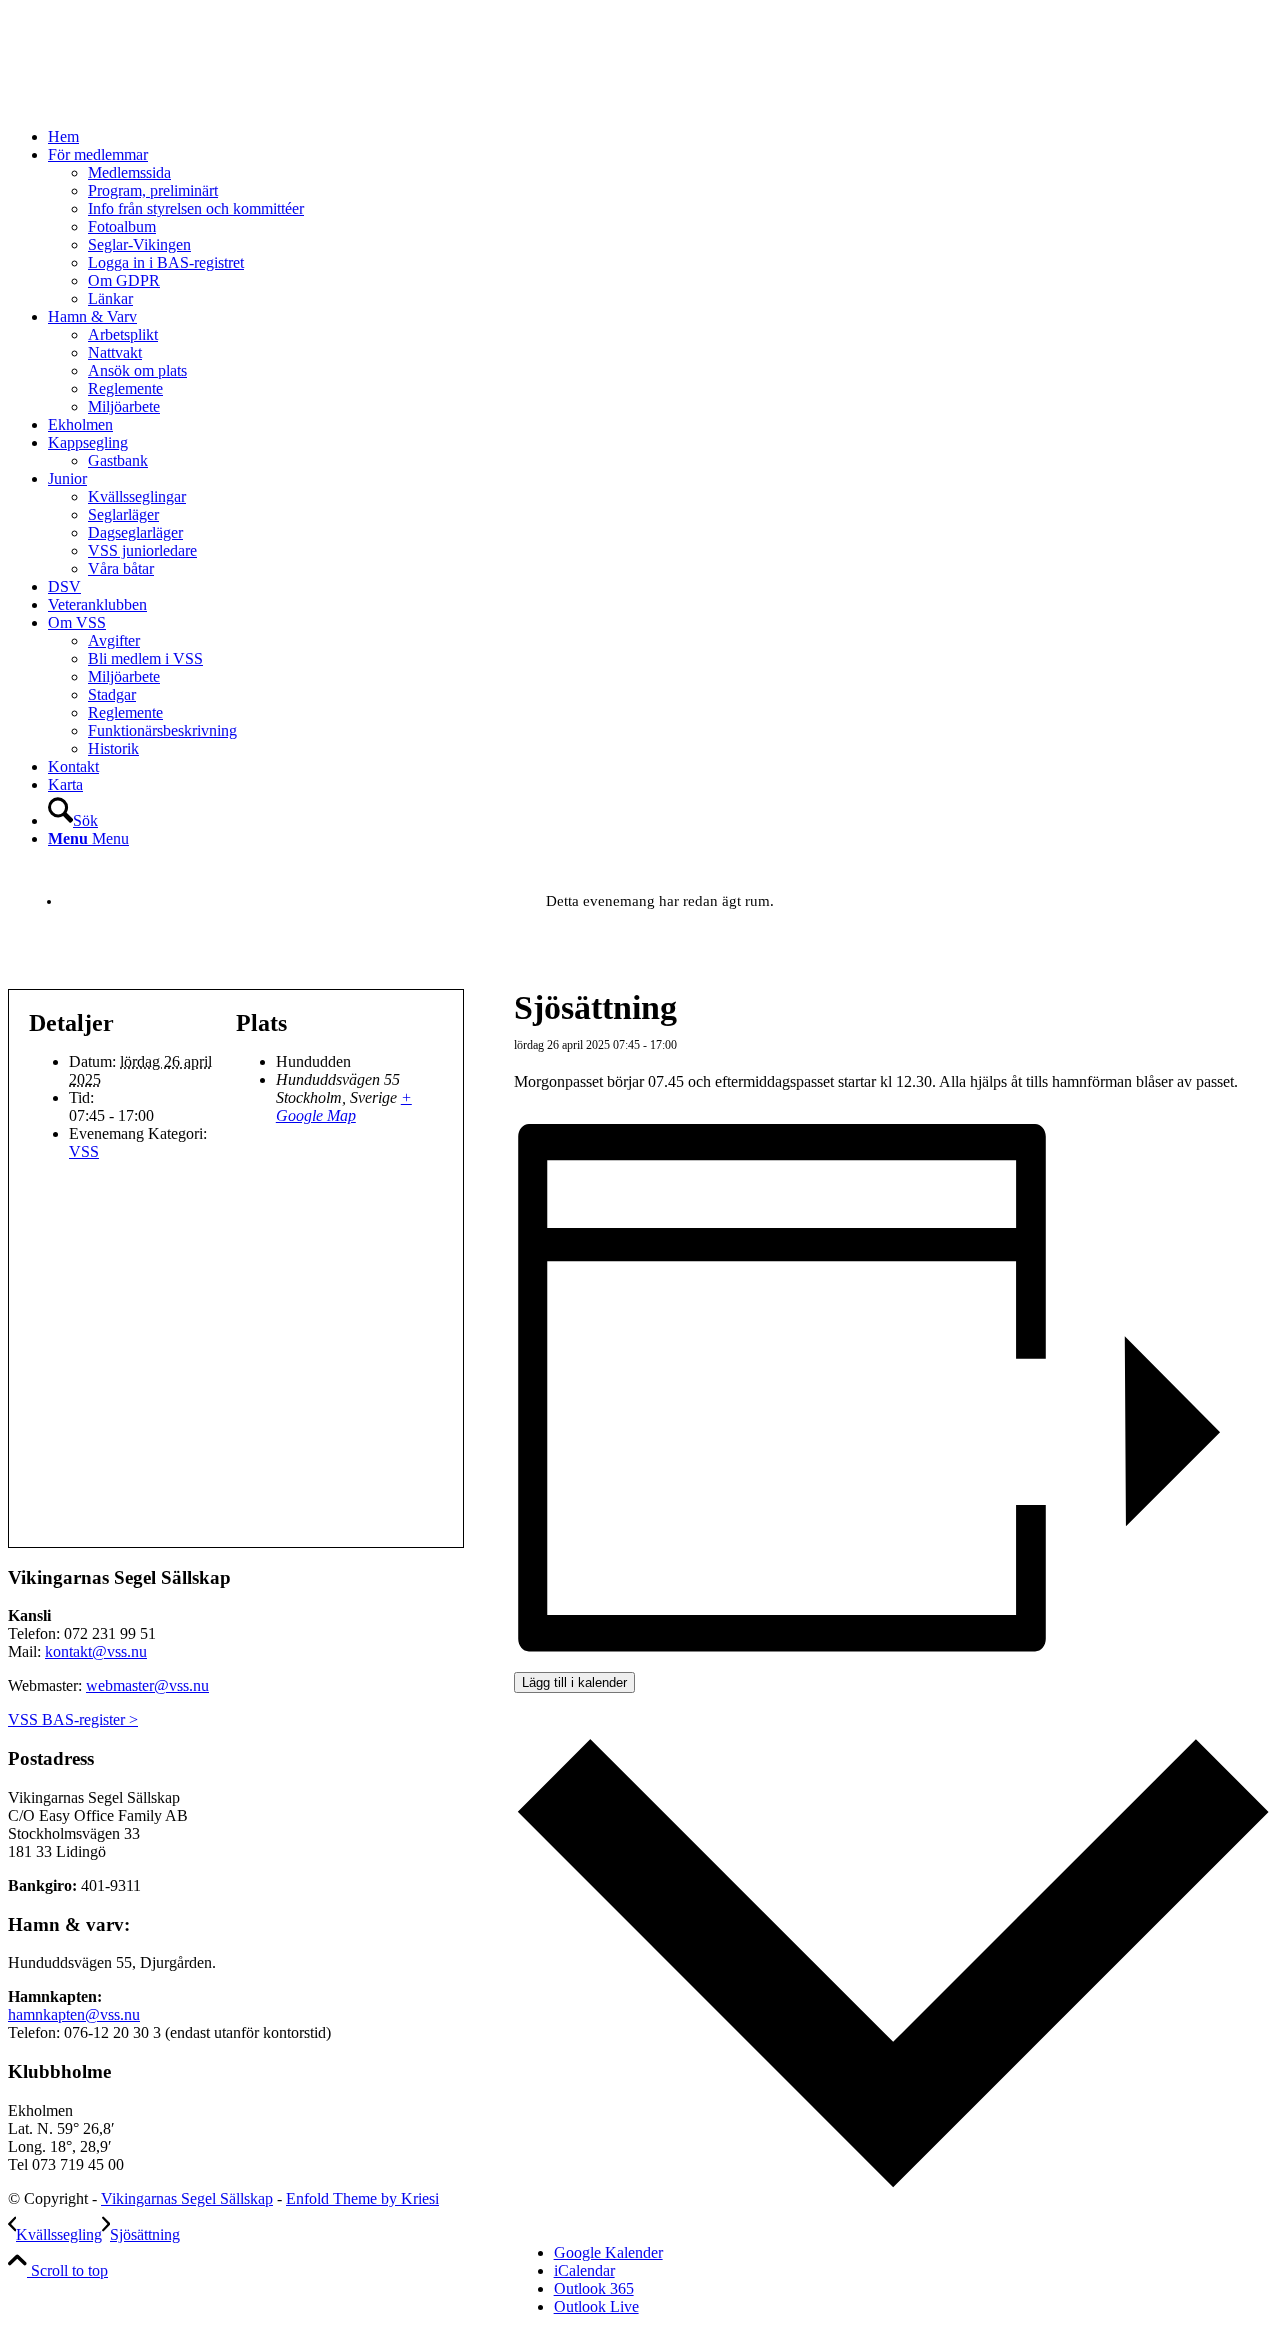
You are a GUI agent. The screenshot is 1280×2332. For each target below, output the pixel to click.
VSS (84, 1151)
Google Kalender (608, 2252)
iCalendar (584, 2270)
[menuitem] (660, 137)
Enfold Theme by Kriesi (362, 2198)
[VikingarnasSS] (158, 102)
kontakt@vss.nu (96, 1651)
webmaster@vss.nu (147, 1685)
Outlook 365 (594, 2288)
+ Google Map (344, 1106)
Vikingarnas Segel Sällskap (187, 2198)
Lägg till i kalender (574, 1682)
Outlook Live (596, 2306)
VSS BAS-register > (73, 1719)
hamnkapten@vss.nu (74, 2014)
